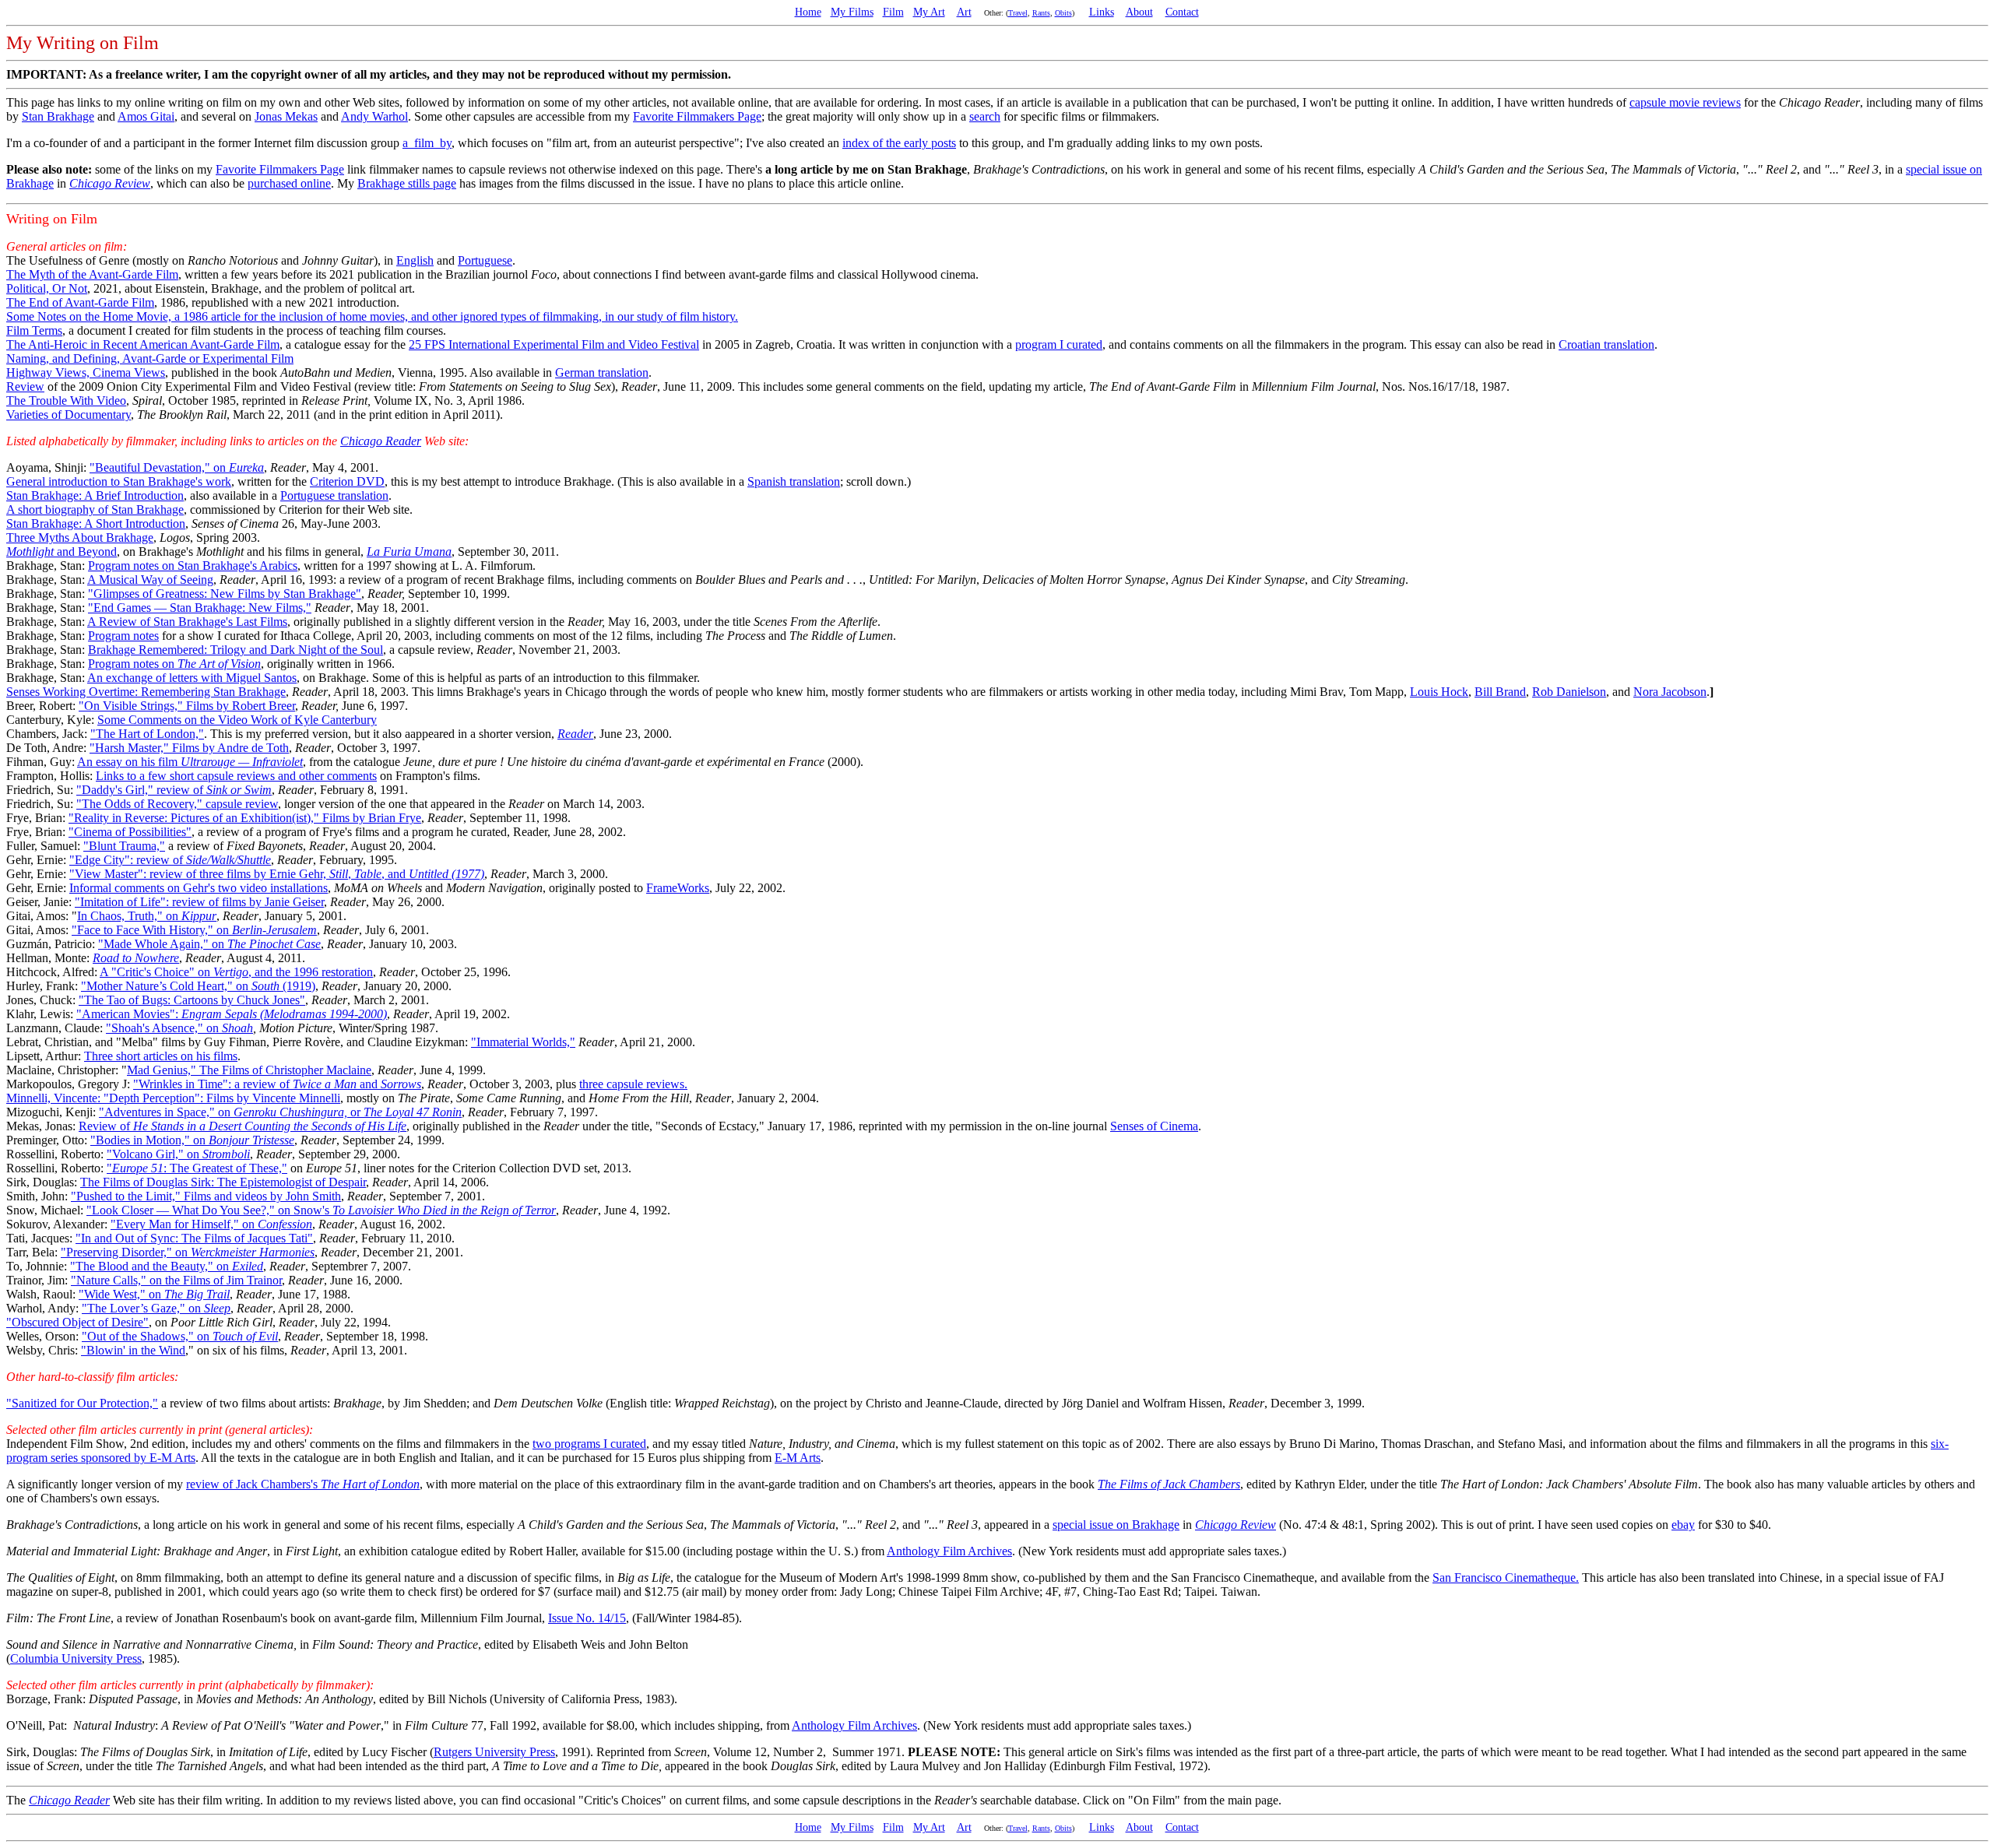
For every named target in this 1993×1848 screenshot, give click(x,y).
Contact (1182, 12)
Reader (575, 734)
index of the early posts (899, 143)
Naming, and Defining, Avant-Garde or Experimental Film (150, 358)
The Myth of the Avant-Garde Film (92, 274)
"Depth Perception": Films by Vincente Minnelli (222, 1098)
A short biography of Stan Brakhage (95, 509)
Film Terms (34, 330)
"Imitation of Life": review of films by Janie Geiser (199, 902)
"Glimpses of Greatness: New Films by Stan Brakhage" (225, 594)
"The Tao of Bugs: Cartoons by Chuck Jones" (192, 1000)
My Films (852, 12)
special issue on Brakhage (1116, 1525)
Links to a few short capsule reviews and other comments (236, 776)
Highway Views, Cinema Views (86, 372)
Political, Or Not (47, 288)
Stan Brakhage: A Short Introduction (96, 523)
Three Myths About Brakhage (80, 538)
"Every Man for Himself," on (211, 1224)
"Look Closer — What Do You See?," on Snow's (321, 1210)
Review (25, 386)
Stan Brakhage (58, 116)
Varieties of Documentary (69, 415)
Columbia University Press (76, 1658)
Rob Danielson (1569, 692)
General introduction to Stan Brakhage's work (119, 481)
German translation (602, 372)
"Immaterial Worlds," (523, 1042)
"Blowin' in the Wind (133, 1350)
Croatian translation (1606, 344)
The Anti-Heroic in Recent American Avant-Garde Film (143, 344)
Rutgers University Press (494, 1752)
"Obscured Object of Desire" (77, 1322)
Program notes (123, 636)
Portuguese (485, 260)
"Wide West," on (154, 1294)
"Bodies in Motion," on (192, 1140)
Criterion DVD (347, 481)
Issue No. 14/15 (587, 1618)
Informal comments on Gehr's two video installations (199, 888)
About (1139, 12)
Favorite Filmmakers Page (697, 116)
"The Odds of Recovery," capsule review (177, 804)
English (415, 260)
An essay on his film (190, 762)
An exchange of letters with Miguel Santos (192, 678)
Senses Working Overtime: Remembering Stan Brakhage (146, 692)
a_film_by (427, 143)
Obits (1063, 13)
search (985, 116)
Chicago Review (110, 183)
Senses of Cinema (1154, 1126)
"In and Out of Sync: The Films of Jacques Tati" (194, 1238)
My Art (929, 12)
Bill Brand (1500, 692)
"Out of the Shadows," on (180, 1336)
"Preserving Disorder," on (188, 1252)
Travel (1018, 13)
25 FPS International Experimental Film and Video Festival (554, 344)
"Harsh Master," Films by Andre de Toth (189, 748)
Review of (243, 1126)
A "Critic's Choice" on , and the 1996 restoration (236, 972)
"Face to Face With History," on (194, 930)
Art (964, 12)
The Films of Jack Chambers (1169, 1484)
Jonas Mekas (286, 116)
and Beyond (62, 552)
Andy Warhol (374, 116)
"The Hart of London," (147, 734)
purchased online (289, 183)
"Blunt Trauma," (124, 846)
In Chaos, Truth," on (147, 916)
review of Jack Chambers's (303, 1484)
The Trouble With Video (66, 401)
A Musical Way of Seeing (150, 580)
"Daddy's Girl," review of (174, 790)
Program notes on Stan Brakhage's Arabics (193, 566)
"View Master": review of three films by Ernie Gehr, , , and (277, 874)
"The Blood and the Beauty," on (167, 1266)
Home (808, 12)
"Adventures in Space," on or (280, 1112)
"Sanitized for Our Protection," (82, 1403)
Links (1102, 12)
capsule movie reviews (1685, 102)
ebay (1683, 1525)
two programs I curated (589, 1444)
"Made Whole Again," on (209, 944)
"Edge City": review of (170, 860)
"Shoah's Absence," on (179, 1028)
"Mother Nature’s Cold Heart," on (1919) (198, 986)
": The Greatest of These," (197, 1168)
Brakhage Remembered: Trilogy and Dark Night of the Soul (236, 650)
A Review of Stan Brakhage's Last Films (187, 622)
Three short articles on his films (161, 1056)
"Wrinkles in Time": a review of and (277, 1084)
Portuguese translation (334, 495)
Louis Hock (1439, 692)
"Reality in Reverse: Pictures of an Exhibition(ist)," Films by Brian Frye (245, 818)
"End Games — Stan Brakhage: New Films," (200, 608)
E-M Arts (798, 1458)
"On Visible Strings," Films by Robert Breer (187, 706)
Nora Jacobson (1670, 692)
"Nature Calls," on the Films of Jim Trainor (176, 1280)
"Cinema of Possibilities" (130, 832)
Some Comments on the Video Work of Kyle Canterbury (237, 720)
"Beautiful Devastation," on (177, 467)
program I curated (1059, 344)
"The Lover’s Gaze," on (156, 1308)
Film (893, 12)
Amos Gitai (146, 116)
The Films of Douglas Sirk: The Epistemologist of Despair (223, 1182)
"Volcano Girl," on (178, 1154)
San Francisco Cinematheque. (1506, 1577)
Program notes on (174, 664)
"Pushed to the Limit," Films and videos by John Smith (206, 1196)
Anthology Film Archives (949, 1551)
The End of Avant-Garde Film (80, 302)
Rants (1041, 13)
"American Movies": (232, 1014)
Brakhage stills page (407, 183)
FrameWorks (678, 888)
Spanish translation (794, 481)
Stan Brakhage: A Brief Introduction (95, 495)
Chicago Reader (381, 441)
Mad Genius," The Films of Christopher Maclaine (249, 1070)
